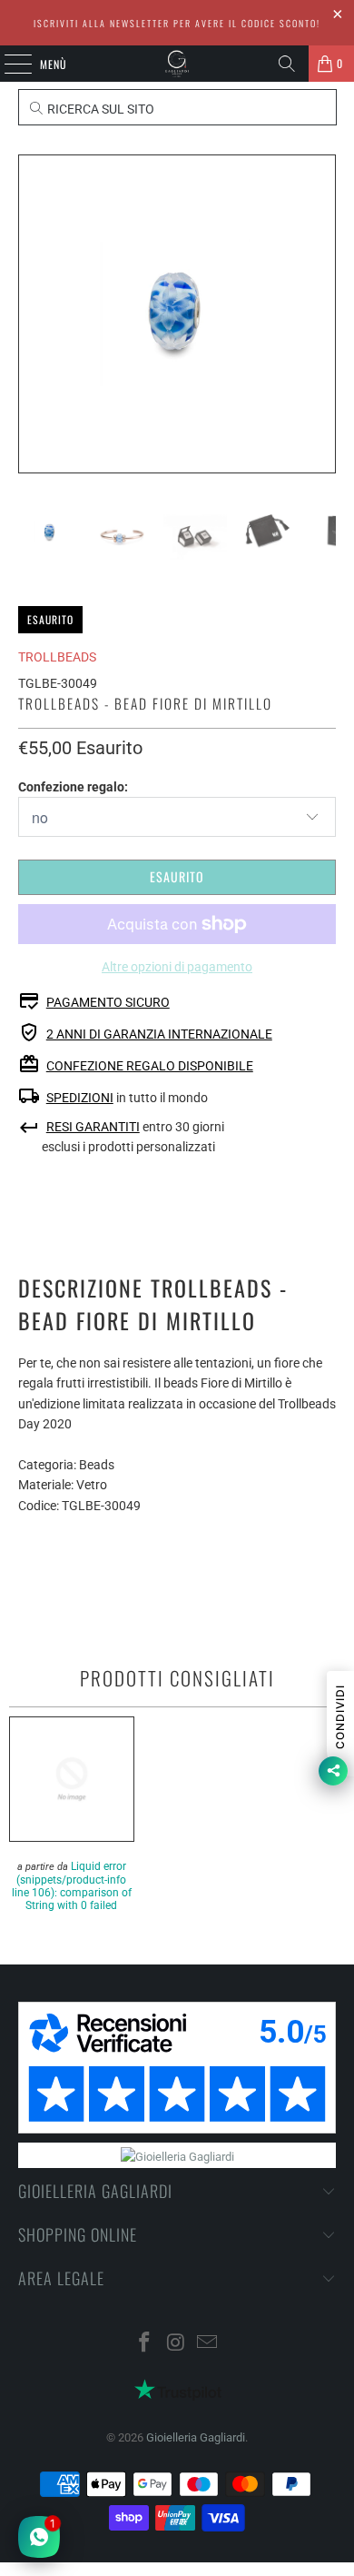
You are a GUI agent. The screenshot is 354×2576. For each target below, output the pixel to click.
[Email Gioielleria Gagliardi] (208, 2344)
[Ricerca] (287, 64)
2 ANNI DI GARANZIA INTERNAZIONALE (159, 1034)
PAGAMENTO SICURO (108, 1002)
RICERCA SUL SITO (99, 109)
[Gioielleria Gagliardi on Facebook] (144, 2344)
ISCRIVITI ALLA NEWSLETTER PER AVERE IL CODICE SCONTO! (177, 23)
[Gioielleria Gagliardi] (177, 64)
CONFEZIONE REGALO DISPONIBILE (150, 1066)
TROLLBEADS (57, 657)
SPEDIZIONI (80, 1098)
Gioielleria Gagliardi (196, 2437)
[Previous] (32, 314)
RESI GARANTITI (93, 1127)
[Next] (322, 314)
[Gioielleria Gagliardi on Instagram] (176, 2344)
